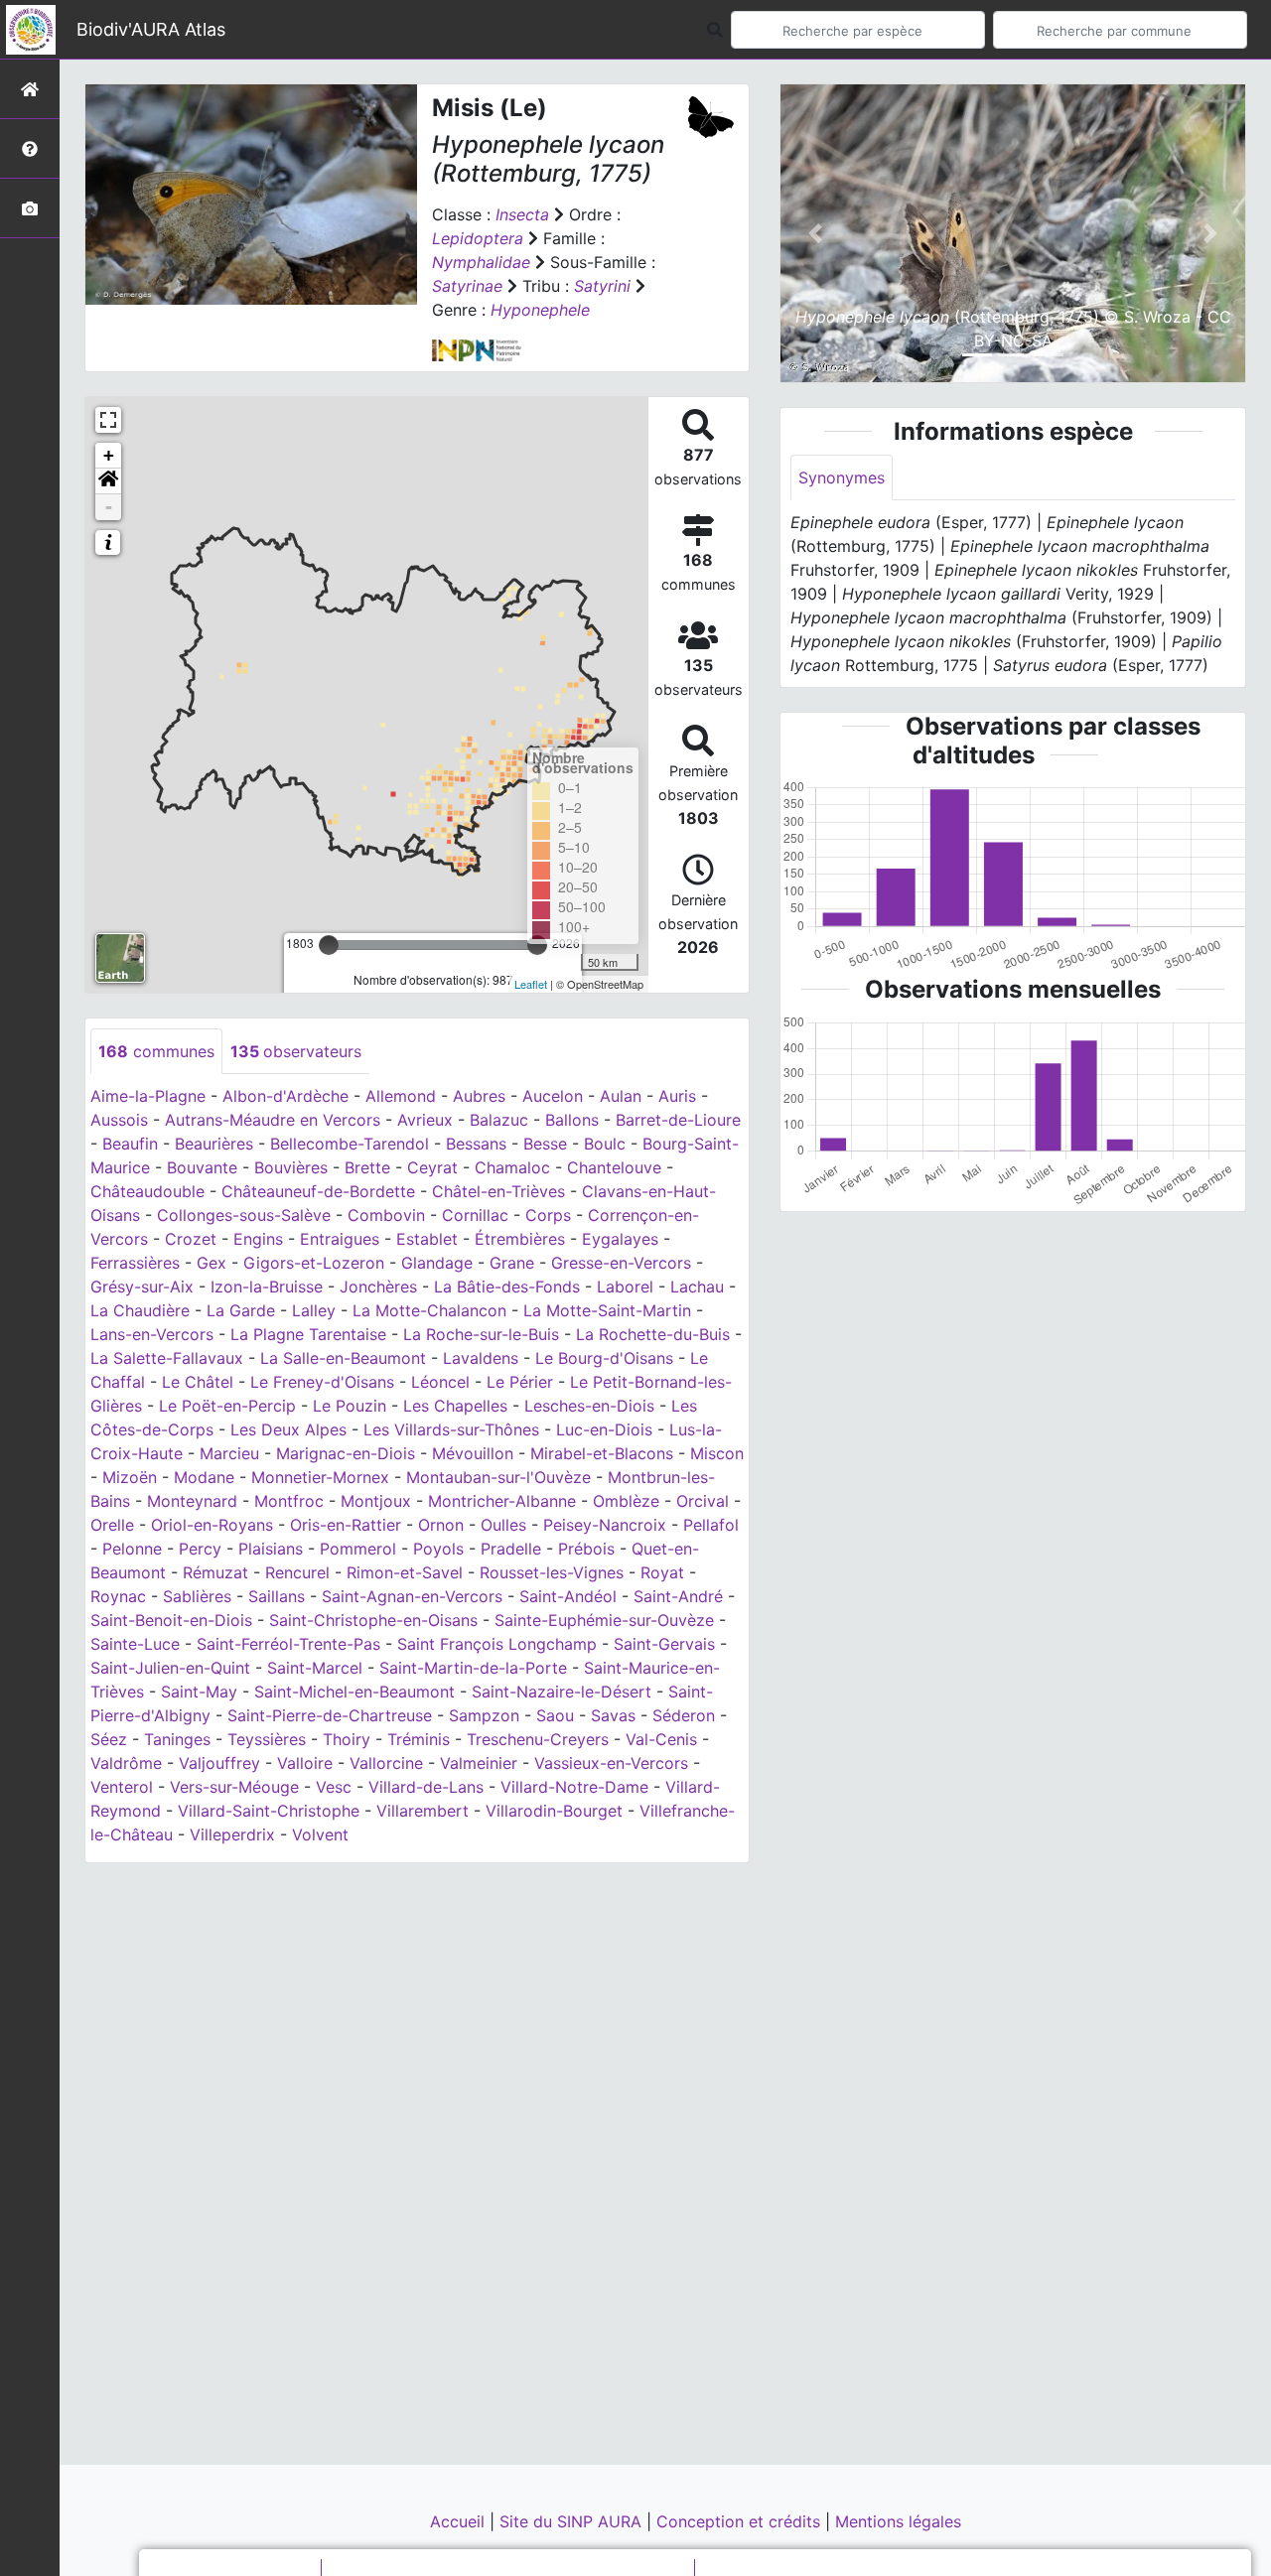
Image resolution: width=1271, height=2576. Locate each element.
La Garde (241, 1310)
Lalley (314, 1310)
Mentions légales (898, 2521)
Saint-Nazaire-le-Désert (562, 1692)
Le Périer (520, 1382)
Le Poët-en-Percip (227, 1406)
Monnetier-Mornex (320, 1477)
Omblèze (626, 1501)
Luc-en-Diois (604, 1429)
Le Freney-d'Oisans (322, 1382)
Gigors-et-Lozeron (314, 1263)
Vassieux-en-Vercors (611, 1763)
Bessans (476, 1144)
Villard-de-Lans (426, 1787)
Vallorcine (386, 1763)
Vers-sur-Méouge (234, 1787)
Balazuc (499, 1120)
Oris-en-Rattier (346, 1525)
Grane (512, 1263)
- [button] (109, 507)
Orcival (703, 1501)
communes (156, 1051)
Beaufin (130, 1144)
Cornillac (475, 1215)
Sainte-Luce (135, 1644)
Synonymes (842, 477)
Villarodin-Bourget (554, 1811)
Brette (367, 1167)
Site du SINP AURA (573, 2521)
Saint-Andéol (568, 1596)
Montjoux (376, 1501)
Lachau (697, 1287)
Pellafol (711, 1525)
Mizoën (130, 1477)
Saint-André (678, 1596)
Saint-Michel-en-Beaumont (354, 1692)
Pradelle (511, 1549)
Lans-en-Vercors (152, 1334)
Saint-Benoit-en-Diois (171, 1620)
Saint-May (199, 1692)
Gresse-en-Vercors (621, 1263)
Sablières (197, 1596)
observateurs (296, 1051)
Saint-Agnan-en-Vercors (412, 1596)
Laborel (625, 1287)
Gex (212, 1263)
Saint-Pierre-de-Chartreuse (330, 1715)
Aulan (621, 1096)
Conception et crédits (741, 2521)
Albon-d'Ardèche (285, 1096)
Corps (548, 1215)
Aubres (479, 1096)
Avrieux (425, 1120)
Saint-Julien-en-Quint (170, 1668)
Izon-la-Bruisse (267, 1287)
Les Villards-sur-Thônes (451, 1429)
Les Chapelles (455, 1406)
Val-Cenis (661, 1739)
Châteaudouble (147, 1191)
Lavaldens (481, 1358)
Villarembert (423, 1811)
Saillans (277, 1596)
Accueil (460, 2521)
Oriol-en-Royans (212, 1525)
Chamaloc (512, 1167)
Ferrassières (135, 1263)
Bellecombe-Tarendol (350, 1144)
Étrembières (520, 1239)
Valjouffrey (219, 1763)
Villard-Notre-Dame (574, 1787)
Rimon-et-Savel (405, 1572)
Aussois (119, 1120)
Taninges (177, 1739)
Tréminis (419, 1739)
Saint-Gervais (664, 1644)
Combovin (386, 1215)
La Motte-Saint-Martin (607, 1310)
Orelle (112, 1525)
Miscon (717, 1453)
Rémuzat (215, 1572)
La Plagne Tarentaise (308, 1334)
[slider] (329, 945)
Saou (555, 1715)
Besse (545, 1144)
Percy (200, 1549)
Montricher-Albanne (502, 1501)
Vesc (334, 1787)
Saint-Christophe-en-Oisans (373, 1620)
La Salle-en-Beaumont (343, 1358)
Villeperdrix (232, 1834)
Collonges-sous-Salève (244, 1215)
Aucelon (553, 1096)
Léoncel (440, 1382)
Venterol (122, 1787)
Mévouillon (473, 1453)
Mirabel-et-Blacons (602, 1453)
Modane (204, 1477)
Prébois (586, 1549)
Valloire (305, 1763)
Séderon (684, 1715)
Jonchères (378, 1287)
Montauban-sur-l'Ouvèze (498, 1477)
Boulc (605, 1144)
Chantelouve (614, 1167)
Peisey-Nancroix (605, 1525)
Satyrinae (467, 286)
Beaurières (214, 1144)
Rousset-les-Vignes (552, 1572)
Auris (677, 1096)
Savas (613, 1715)
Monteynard (192, 1501)
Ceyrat (432, 1167)
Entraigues (340, 1239)
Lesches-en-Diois (589, 1406)
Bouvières (291, 1167)
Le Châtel (198, 1382)
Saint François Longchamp (497, 1644)
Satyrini (602, 286)
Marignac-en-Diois (346, 1453)
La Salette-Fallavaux (167, 1358)
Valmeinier (479, 1763)
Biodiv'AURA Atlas (151, 29)
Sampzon (484, 1715)
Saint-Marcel (315, 1668)
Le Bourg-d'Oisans (604, 1358)
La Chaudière (140, 1310)
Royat (662, 1572)
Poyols (438, 1549)
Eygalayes (620, 1239)
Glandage (437, 1263)
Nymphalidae (481, 262)
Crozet (191, 1239)
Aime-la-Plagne (148, 1096)
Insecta (522, 214)
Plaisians (271, 1549)
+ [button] (109, 455)
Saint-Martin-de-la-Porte (473, 1668)
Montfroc (289, 1501)
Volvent (320, 1834)
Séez (109, 1739)
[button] (108, 481)
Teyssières (267, 1739)
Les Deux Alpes (288, 1429)
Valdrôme (126, 1763)
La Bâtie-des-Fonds (507, 1287)
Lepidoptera (478, 238)
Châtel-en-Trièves (498, 1191)
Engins (258, 1239)
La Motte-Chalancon (429, 1310)
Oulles (503, 1525)
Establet (427, 1239)
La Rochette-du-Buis (653, 1334)
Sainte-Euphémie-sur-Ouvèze (604, 1620)
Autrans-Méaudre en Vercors (273, 1120)
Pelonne (132, 1549)
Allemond (401, 1096)
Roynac (118, 1596)
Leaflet (531, 984)
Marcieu (229, 1453)
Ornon (441, 1525)
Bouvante (202, 1167)
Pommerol (358, 1549)
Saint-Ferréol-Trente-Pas (288, 1644)
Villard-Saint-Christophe (269, 1811)
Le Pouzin (350, 1406)
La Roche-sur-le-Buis (481, 1334)
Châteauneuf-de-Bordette (318, 1191)
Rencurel (297, 1572)
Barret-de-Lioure (678, 1120)
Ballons (572, 1120)
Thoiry (347, 1739)
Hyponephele (540, 310)
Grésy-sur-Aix (142, 1287)
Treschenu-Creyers (538, 1739)
